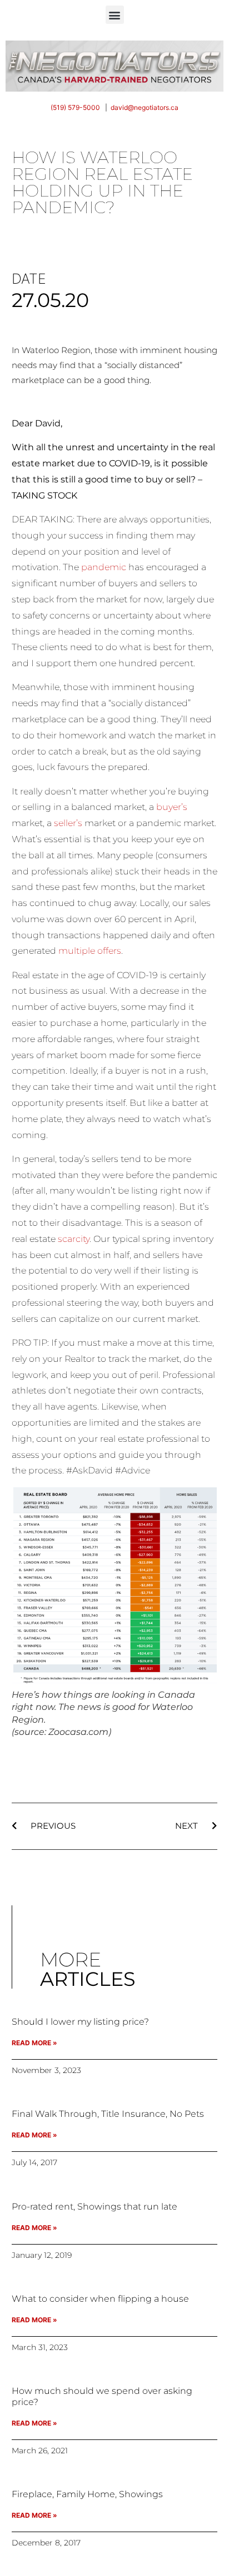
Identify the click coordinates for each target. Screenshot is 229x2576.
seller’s (68, 823)
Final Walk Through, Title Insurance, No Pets (108, 2114)
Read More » (34, 2043)
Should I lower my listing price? (80, 2022)
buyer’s (172, 807)
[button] (115, 15)
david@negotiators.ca (145, 107)
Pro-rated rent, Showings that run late (94, 2207)
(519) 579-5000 (75, 107)
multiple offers (90, 951)
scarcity (74, 1239)
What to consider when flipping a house (100, 2299)
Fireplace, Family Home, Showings (87, 2494)
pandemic (104, 567)
